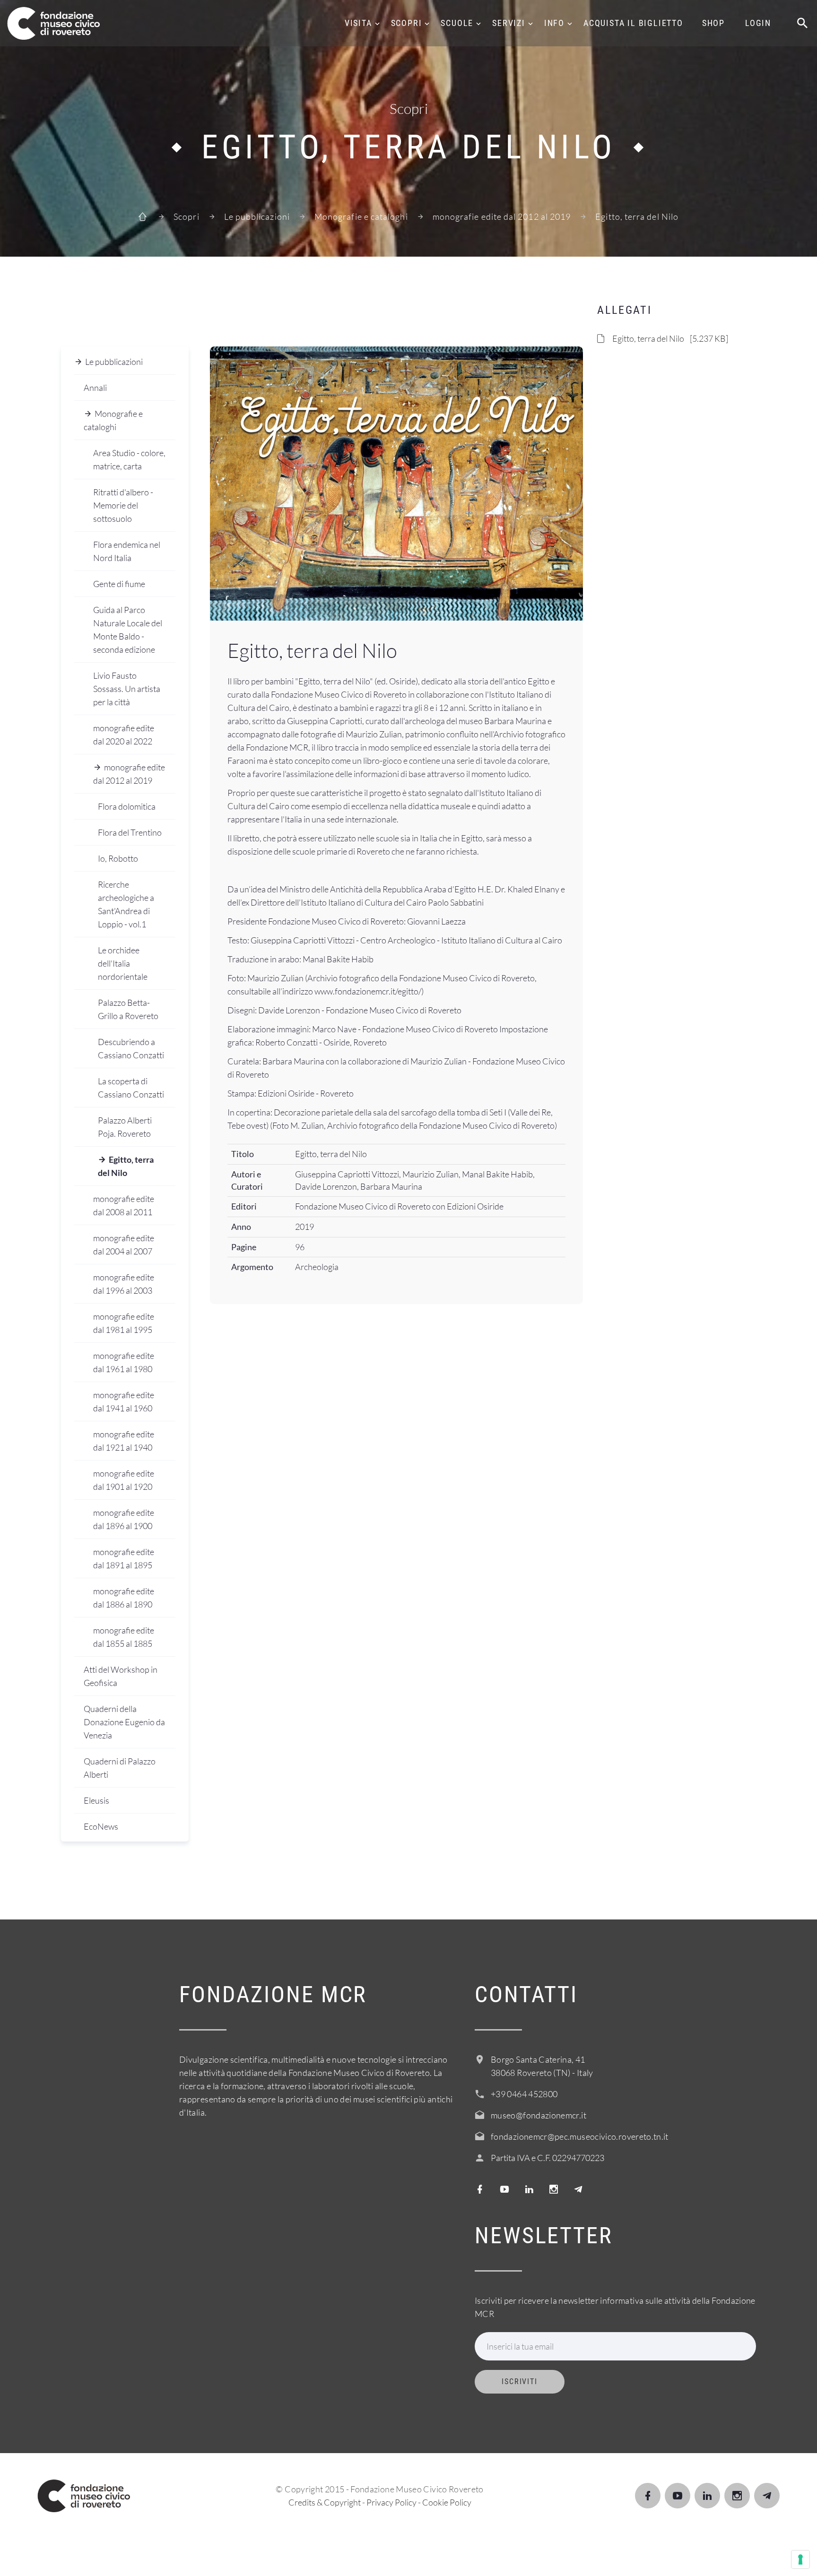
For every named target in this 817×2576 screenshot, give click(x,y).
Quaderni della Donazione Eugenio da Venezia (124, 1722)
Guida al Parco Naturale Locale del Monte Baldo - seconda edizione (128, 630)
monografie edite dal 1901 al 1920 (124, 1480)
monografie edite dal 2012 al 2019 (502, 216)
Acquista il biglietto (633, 23)
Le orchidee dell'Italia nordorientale (123, 963)
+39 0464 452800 (524, 2094)
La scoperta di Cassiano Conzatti (131, 1088)
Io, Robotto (118, 858)
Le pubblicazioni (257, 216)
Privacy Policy (391, 2502)
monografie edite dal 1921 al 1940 (124, 1441)
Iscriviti (520, 2382)
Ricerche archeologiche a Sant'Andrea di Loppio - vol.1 (126, 904)
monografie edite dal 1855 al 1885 (124, 1637)
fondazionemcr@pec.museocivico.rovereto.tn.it (580, 2136)
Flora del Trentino (130, 832)
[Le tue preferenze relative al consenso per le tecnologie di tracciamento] (800, 2559)
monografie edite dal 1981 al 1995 (124, 1323)
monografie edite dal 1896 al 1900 (124, 1519)
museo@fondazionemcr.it (539, 2115)
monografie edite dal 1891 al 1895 (124, 1558)
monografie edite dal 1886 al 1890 (124, 1598)
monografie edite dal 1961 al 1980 (124, 1362)
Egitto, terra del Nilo (126, 1166)
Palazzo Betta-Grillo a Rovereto (128, 1009)
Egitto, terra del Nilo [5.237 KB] (670, 338)
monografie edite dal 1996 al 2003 (124, 1284)
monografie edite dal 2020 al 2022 (124, 735)
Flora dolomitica (127, 806)
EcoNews (101, 1826)
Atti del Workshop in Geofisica (121, 1676)
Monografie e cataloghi (361, 216)
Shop (713, 23)
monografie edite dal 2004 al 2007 (124, 1245)
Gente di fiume (119, 584)
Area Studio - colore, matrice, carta (129, 459)
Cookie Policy (447, 2502)
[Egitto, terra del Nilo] (396, 484)
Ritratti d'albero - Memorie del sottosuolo (123, 505)
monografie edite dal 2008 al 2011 (124, 1205)
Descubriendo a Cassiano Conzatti (131, 1048)
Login (758, 23)
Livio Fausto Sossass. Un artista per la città (127, 689)
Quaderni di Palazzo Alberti (120, 1768)
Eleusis (96, 1800)
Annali (95, 388)
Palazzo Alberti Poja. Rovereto (125, 1127)
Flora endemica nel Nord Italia (127, 551)
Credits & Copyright (325, 2502)
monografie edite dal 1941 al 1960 (124, 1401)
